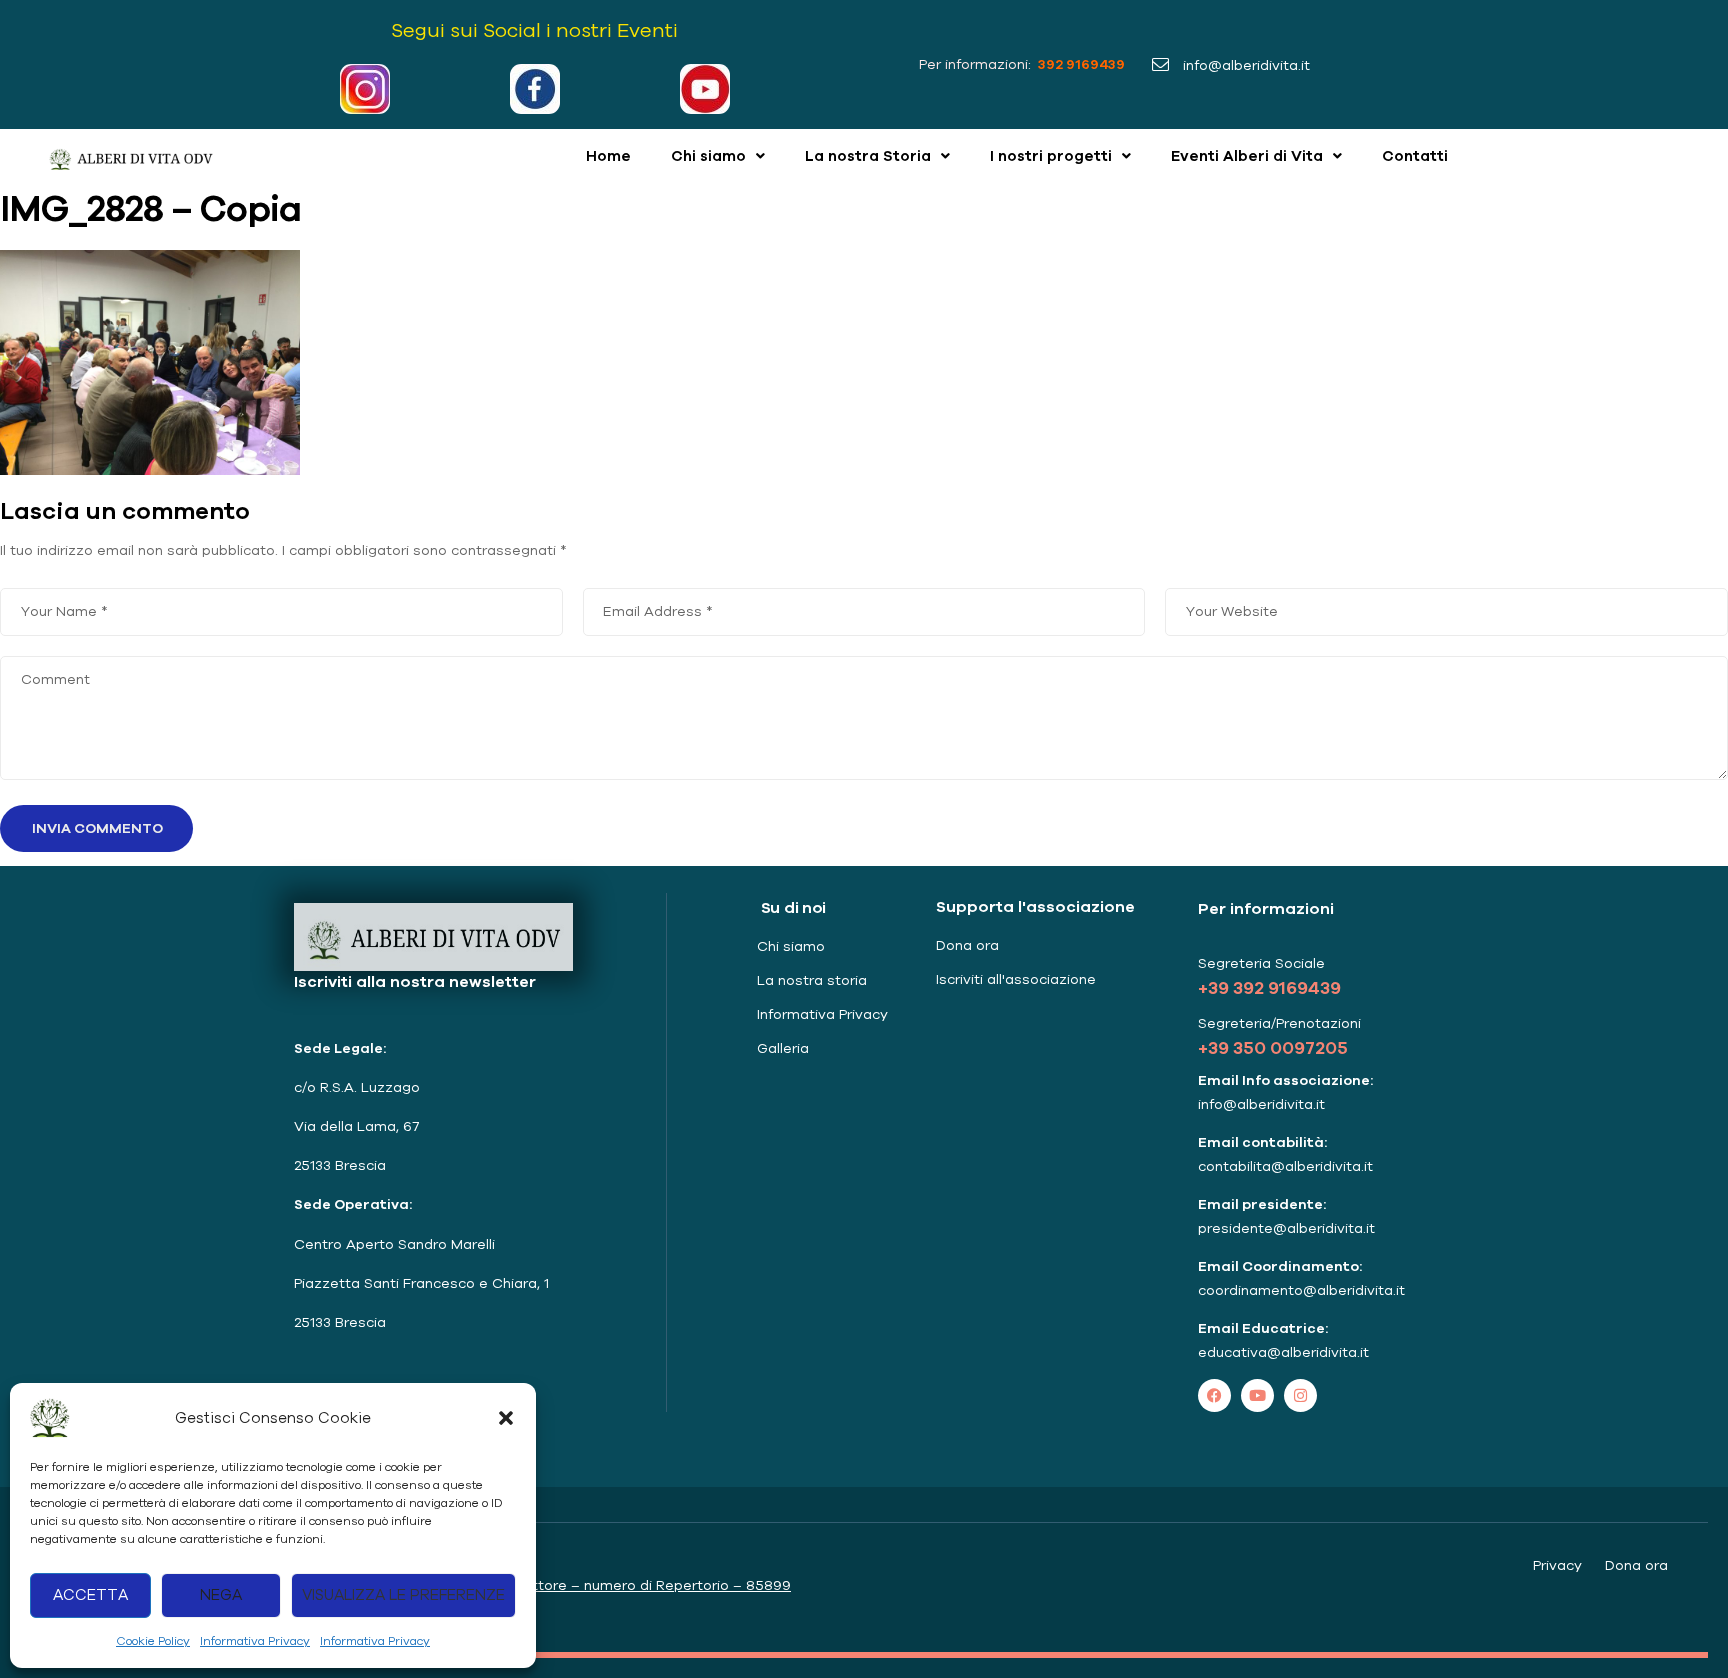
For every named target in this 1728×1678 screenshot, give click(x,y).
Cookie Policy (153, 1640)
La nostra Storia (868, 155)
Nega (221, 1594)
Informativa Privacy (255, 1640)
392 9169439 (1080, 64)
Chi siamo (708, 155)
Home (608, 155)
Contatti (1415, 155)
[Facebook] (1214, 1395)
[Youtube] (1257, 1395)
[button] (506, 1418)
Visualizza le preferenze (403, 1594)
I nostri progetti (1051, 155)
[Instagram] (1300, 1395)
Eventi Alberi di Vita (1247, 155)
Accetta (90, 1594)
